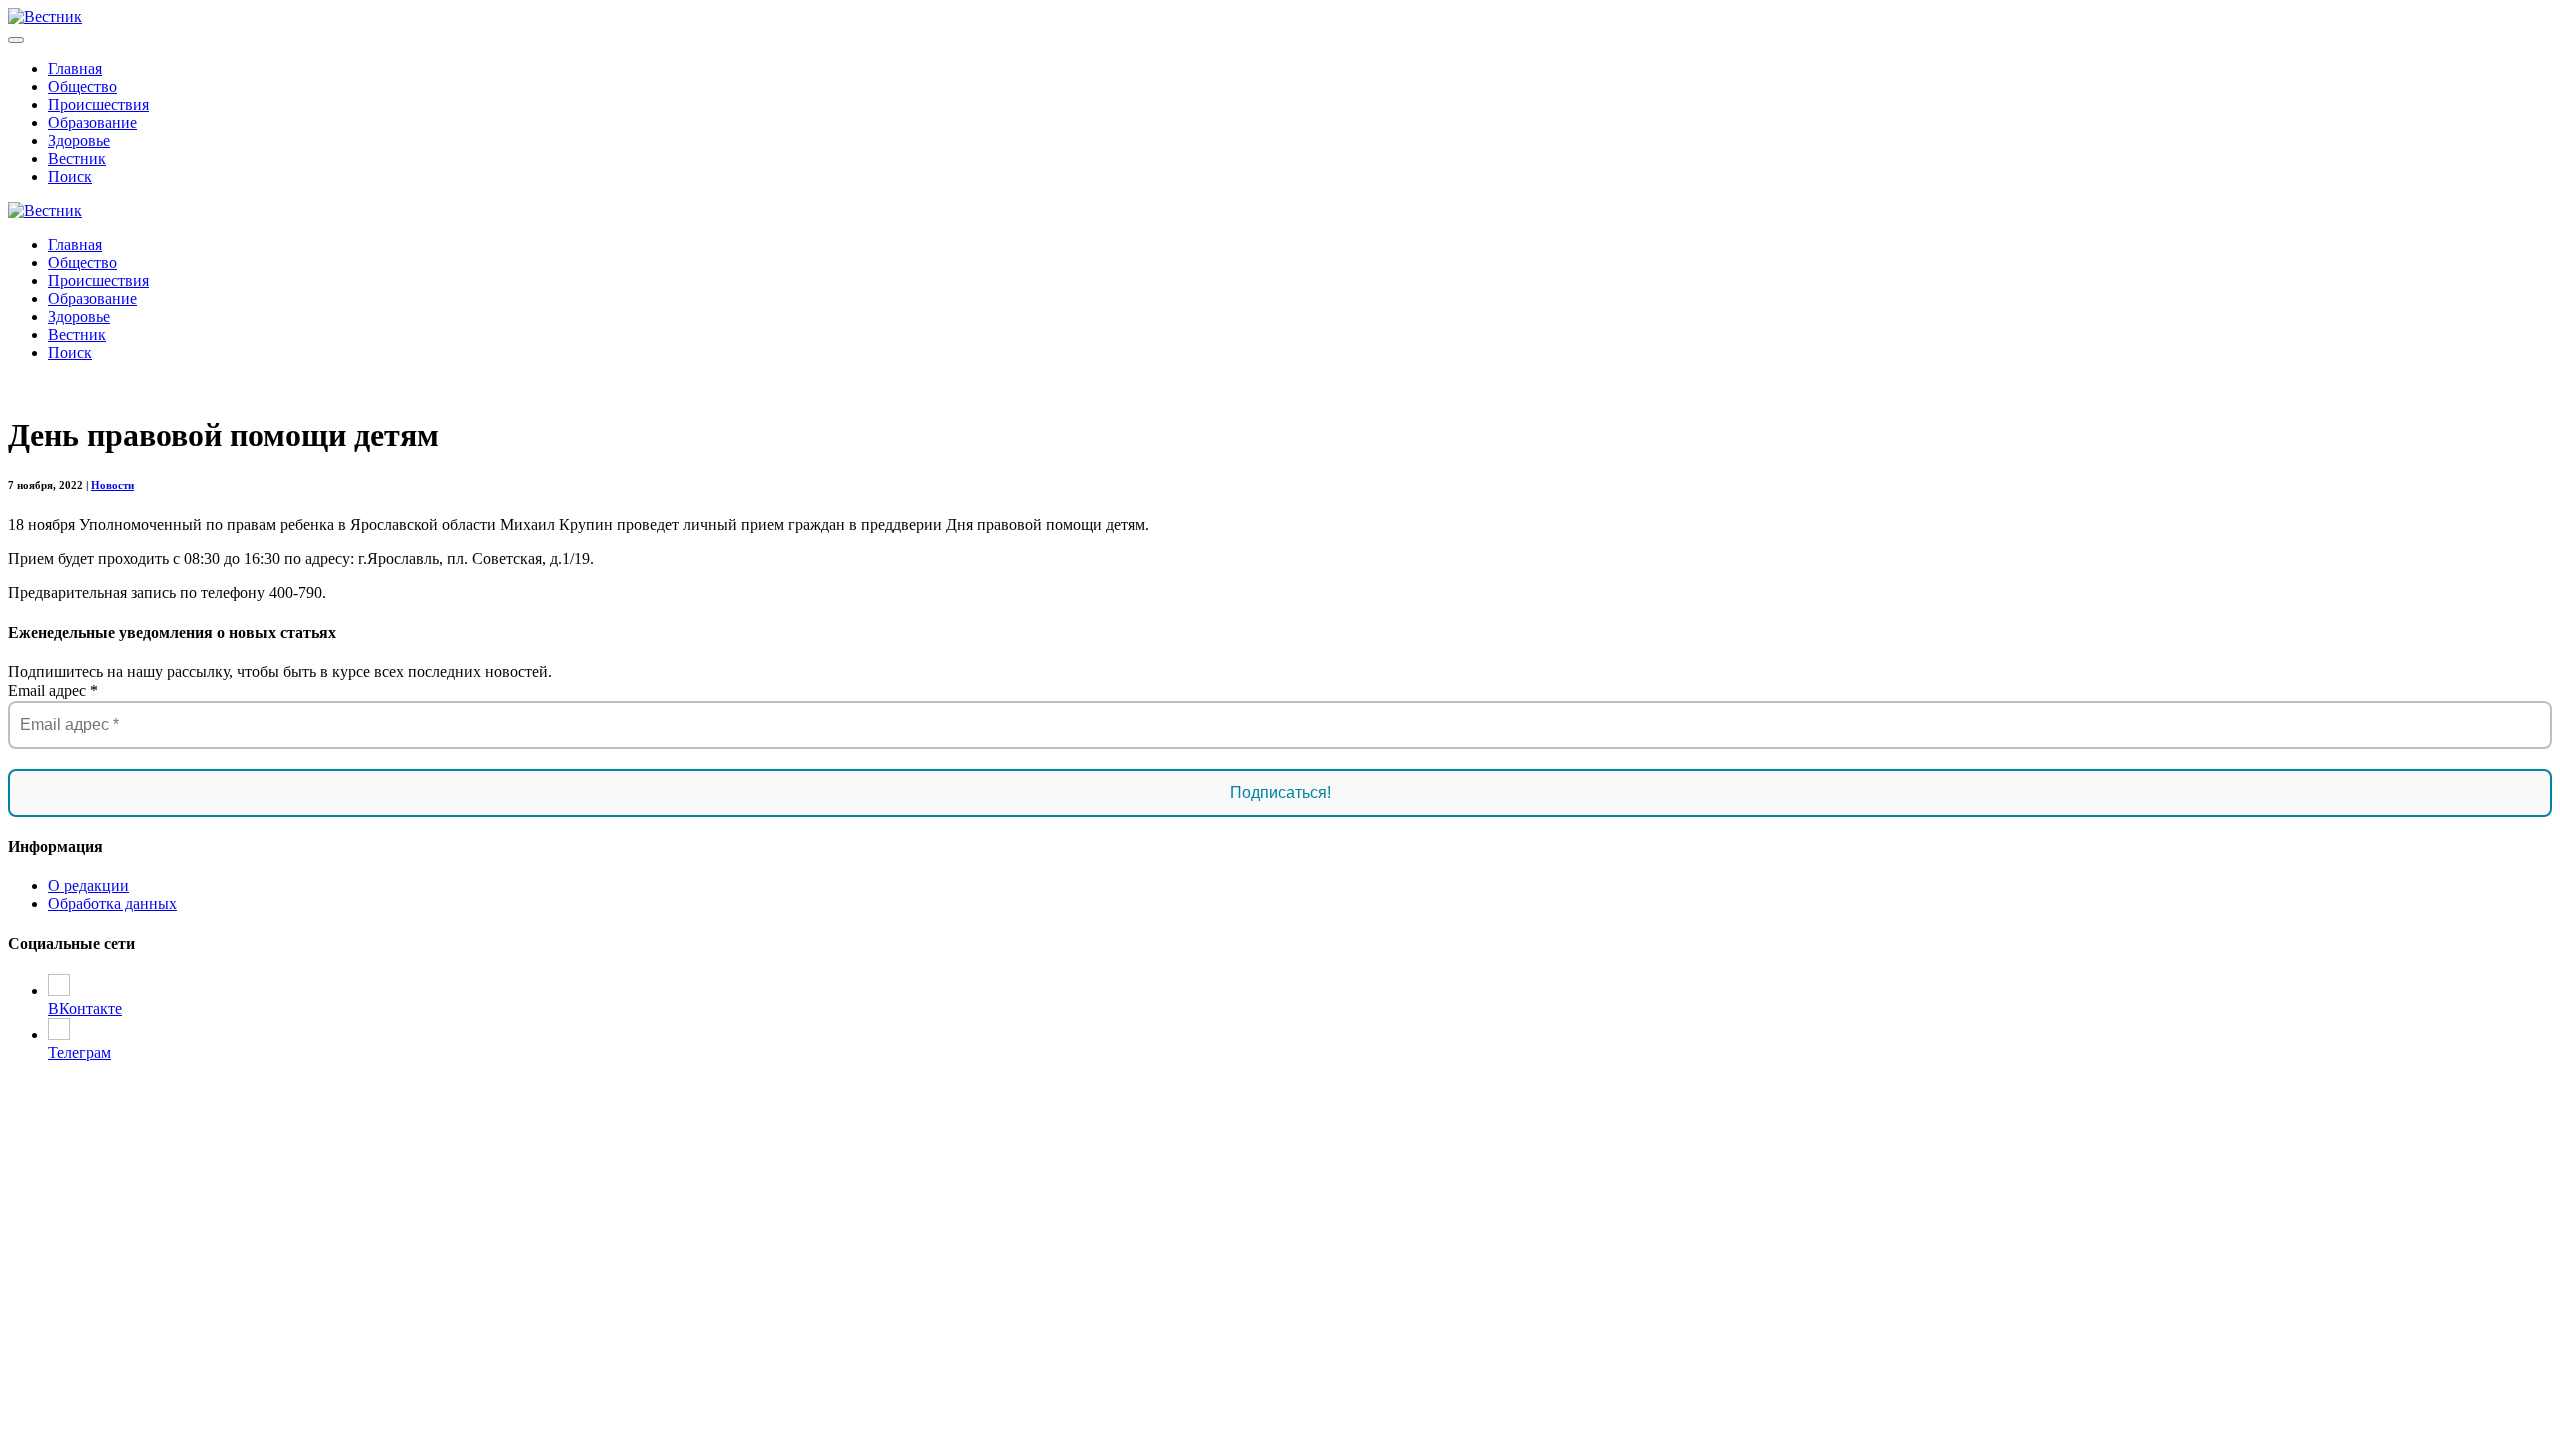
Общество (82, 86)
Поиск (70, 176)
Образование (92, 122)
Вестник (77, 158)
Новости (112, 485)
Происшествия (98, 104)
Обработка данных (112, 903)
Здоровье (79, 140)
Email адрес (53, 690)
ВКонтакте (85, 1008)
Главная (75, 68)
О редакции (88, 885)
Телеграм (79, 1052)
